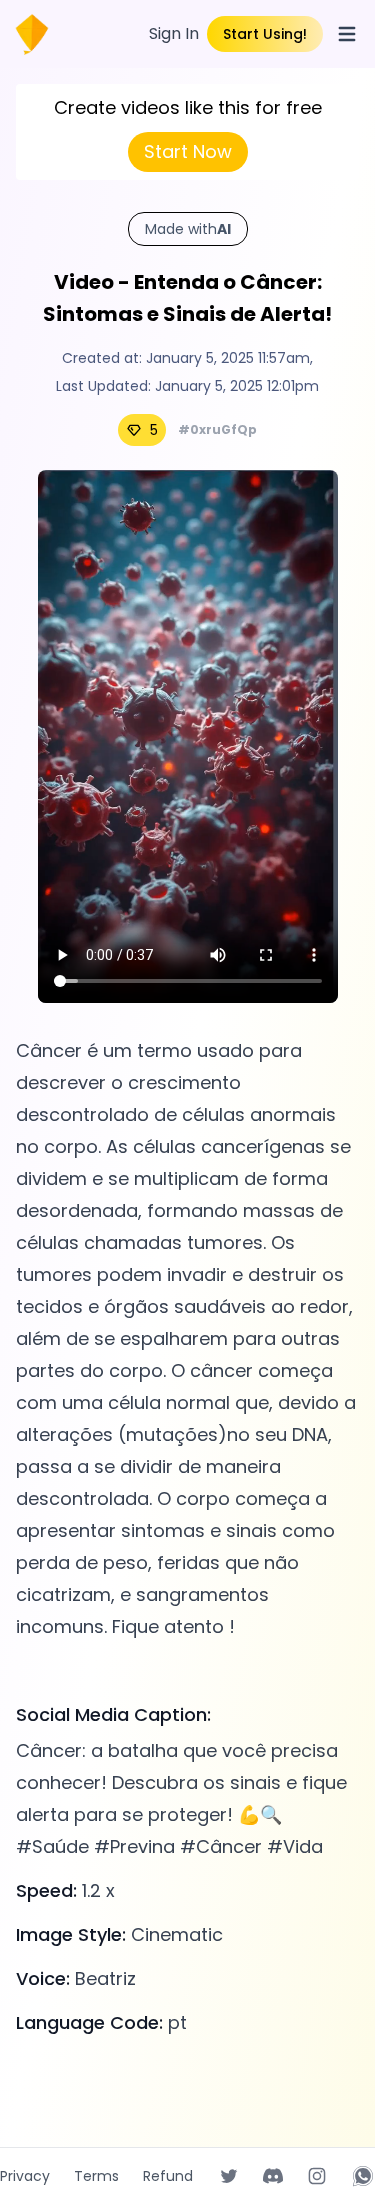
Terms (96, 2176)
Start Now (188, 151)
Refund (168, 2176)
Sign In (174, 33)
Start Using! (265, 34)
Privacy (25, 2176)
